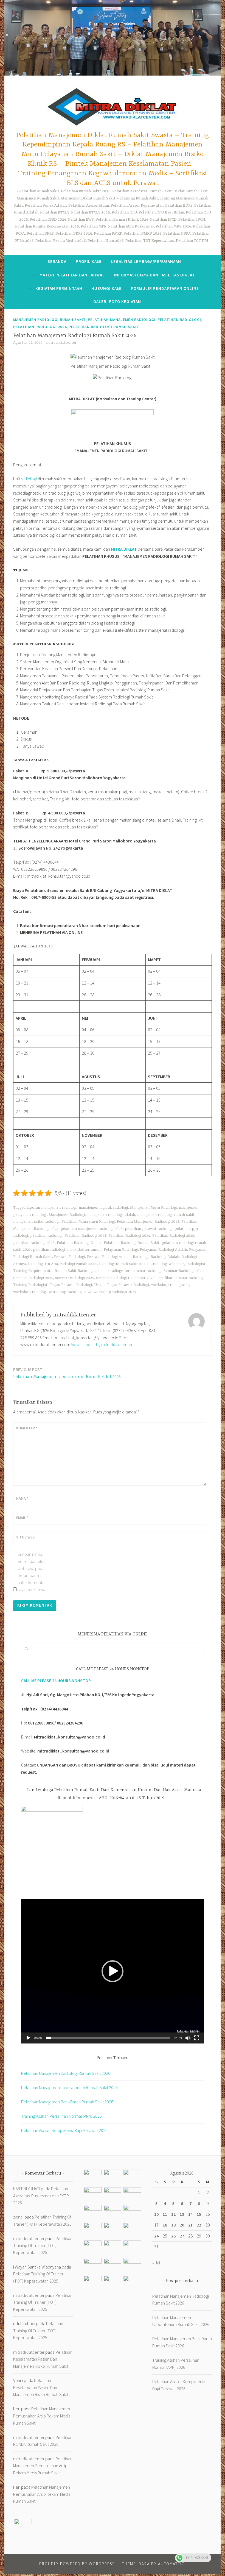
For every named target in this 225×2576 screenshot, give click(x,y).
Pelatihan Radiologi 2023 (85, 1236)
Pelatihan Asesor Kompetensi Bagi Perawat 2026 (64, 2130)
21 (190, 2225)
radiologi (29, 479)
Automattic (171, 2564)
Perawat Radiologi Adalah (109, 1257)
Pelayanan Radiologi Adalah (163, 1250)
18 (165, 2225)
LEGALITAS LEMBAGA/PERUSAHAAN (146, 261)
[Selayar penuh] (197, 2038)
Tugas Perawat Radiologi (71, 1285)
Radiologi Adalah (165, 1257)
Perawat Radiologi (69, 1257)
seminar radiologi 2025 (74, 1278)
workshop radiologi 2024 (70, 1292)
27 (182, 2236)
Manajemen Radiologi (67, 1215)
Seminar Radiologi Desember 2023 (125, 1278)
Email (22, 1518)
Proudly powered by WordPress (77, 2564)
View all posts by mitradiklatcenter (102, 1344)
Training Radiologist (30, 1285)
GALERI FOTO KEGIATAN (117, 302)
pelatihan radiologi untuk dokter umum (67, 1250)
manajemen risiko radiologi (36, 1222)
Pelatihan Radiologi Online (79, 1243)
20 (182, 2225)
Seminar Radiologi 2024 (33, 1278)
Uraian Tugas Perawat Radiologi (122, 1285)
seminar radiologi (147, 1271)
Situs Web (25, 1537)
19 (173, 2225)
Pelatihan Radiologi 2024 (40, 327)
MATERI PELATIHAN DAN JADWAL (72, 275)
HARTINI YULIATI (27, 2189)
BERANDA (57, 261)
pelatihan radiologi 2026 (34, 1243)
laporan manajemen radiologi (52, 1208)
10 (156, 2214)
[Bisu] (188, 2038)
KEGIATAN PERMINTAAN (59, 288)
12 (173, 2214)
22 (199, 2225)
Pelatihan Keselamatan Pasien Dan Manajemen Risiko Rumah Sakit (43, 2359)
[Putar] (28, 2038)
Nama (22, 1498)
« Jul (156, 2263)
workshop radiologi (30, 1292)
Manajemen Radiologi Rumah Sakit (50, 320)
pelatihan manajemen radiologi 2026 (92, 1229)
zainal (18, 2217)
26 (173, 2236)
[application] (113, 1971)
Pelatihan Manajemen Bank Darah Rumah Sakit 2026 (67, 2102)
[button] (113, 1971)
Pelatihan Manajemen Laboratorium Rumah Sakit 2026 (67, 1373)
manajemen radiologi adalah (111, 1215)
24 (156, 2236)
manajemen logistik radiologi (103, 1208)
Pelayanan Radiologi (121, 1250)
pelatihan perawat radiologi (149, 1229)
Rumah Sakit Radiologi (74, 1271)
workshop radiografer (170, 1285)
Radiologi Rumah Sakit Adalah (125, 1264)
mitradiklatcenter (61, 343)
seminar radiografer (113, 1271)
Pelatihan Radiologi (179, 320)
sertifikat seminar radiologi (180, 1278)
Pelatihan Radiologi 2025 (173, 1236)
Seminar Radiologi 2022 (183, 1271)
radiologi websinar (168, 1264)
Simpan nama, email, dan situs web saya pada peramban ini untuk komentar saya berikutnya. (32, 1572)
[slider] (108, 2038)
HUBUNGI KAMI (106, 288)
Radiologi (141, 1257)
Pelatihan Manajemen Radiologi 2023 (148, 1222)
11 (165, 2214)
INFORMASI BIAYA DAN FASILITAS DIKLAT (154, 275)
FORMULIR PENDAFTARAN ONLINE (165, 288)
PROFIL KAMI (89, 261)
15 (199, 2214)
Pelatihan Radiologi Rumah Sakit (104, 327)
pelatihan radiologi (46, 1236)
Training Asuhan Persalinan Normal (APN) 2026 (61, 2116)
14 (190, 2214)
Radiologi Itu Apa (43, 1264)
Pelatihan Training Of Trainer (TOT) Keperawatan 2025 (43, 2245)
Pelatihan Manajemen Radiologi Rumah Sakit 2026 (66, 2073)
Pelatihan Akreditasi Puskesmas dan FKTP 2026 (41, 2196)
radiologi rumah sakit (78, 1264)
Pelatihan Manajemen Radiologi (122, 320)
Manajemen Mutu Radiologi (153, 1208)
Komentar (27, 1428)
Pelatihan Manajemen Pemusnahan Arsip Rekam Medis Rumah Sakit (42, 2416)
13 (182, 2214)
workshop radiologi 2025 (115, 1292)
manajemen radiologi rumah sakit (166, 1215)
